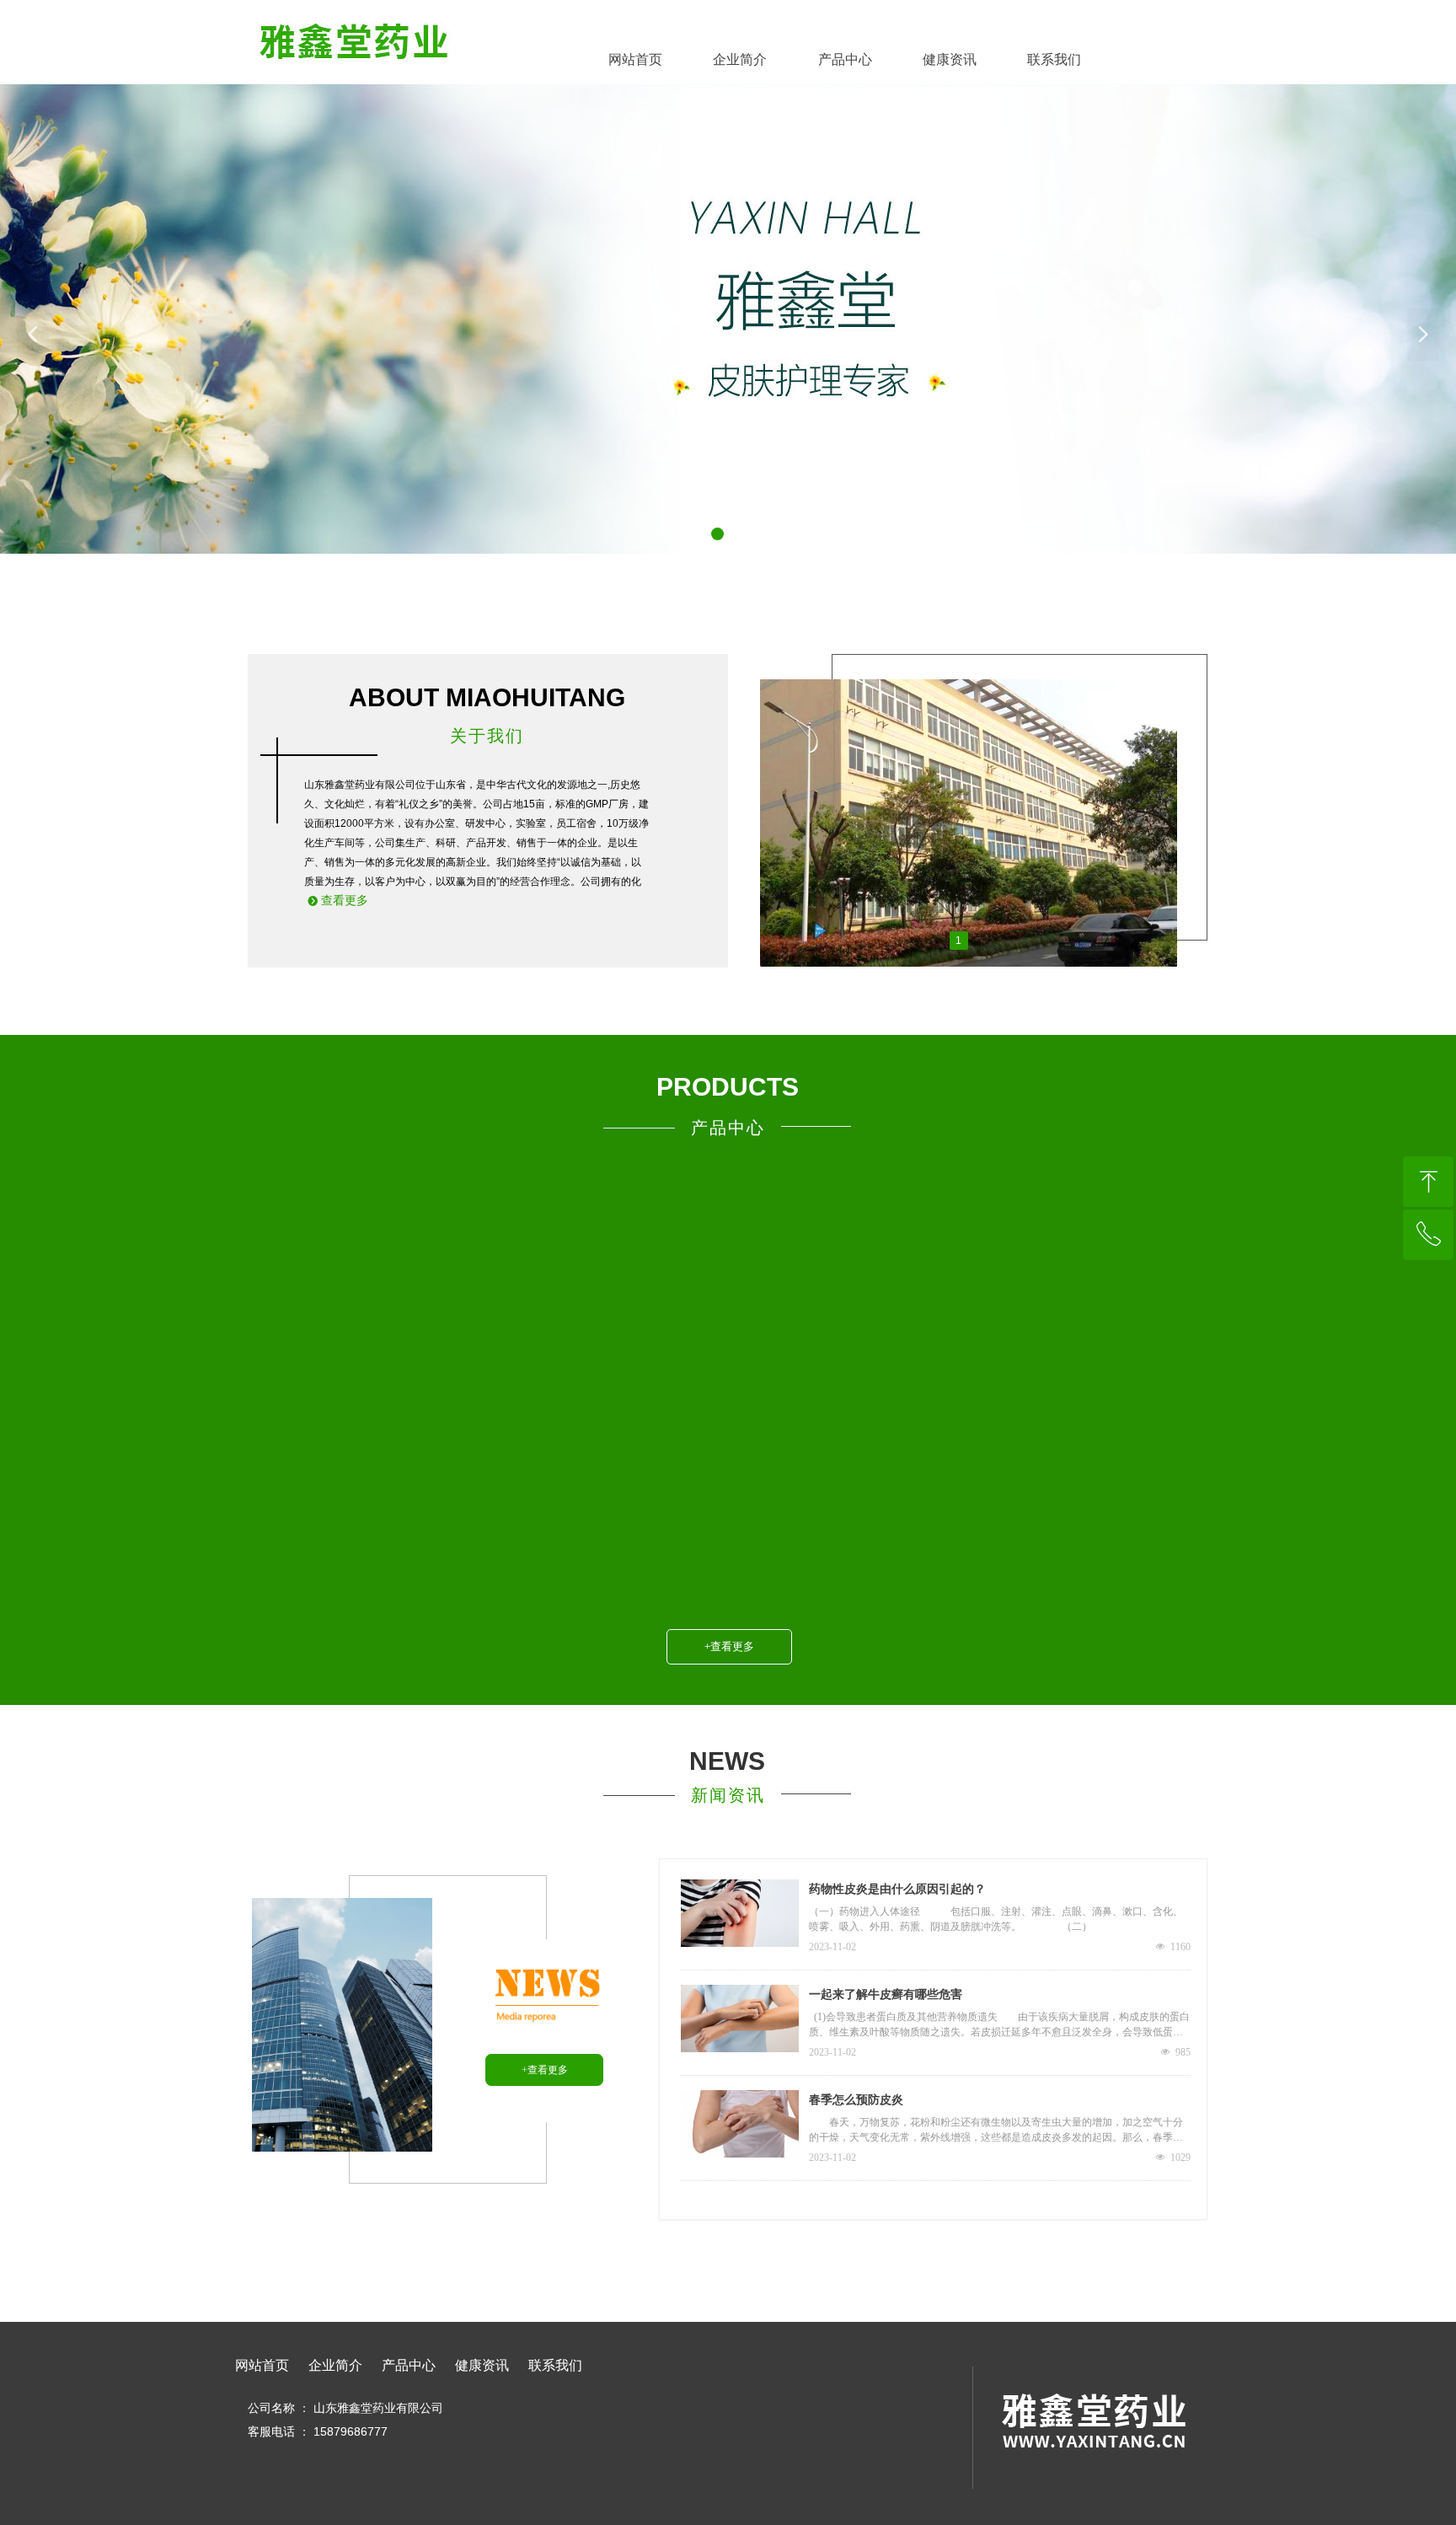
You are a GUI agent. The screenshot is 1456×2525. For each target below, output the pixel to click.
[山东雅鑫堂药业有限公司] (354, 36)
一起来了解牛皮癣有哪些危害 (886, 1994)
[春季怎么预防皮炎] (740, 2124)
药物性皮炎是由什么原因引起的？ (897, 1889)
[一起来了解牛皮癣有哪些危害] (740, 2018)
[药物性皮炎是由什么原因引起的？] (740, 1913)
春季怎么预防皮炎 (856, 2100)
